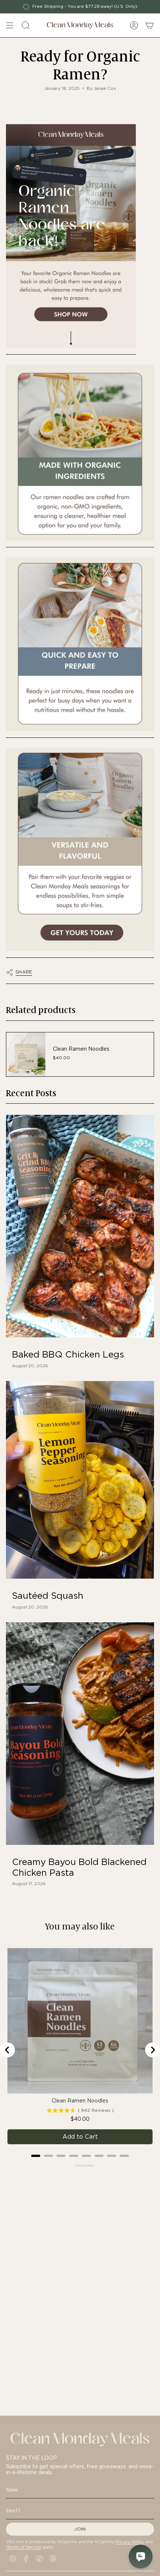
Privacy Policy (129, 2542)
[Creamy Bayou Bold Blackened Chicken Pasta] (80, 1734)
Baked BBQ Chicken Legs (68, 1355)
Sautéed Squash (48, 1596)
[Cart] (150, 25)
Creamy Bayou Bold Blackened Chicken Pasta (79, 1867)
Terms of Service (23, 2547)
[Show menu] (10, 25)
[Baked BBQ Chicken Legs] (80, 1226)
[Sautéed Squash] (80, 1480)
